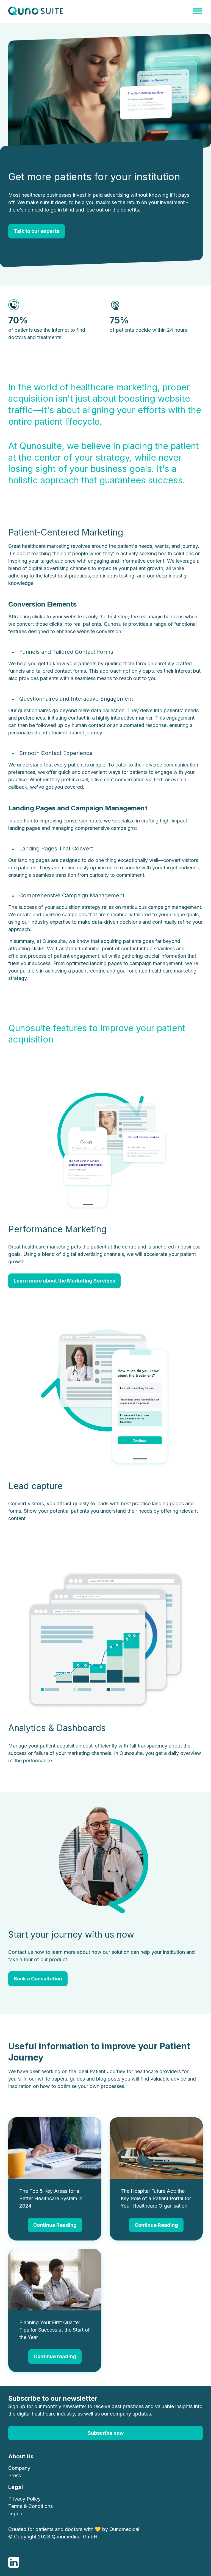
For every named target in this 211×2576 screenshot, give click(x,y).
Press (15, 2475)
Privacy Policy (24, 2499)
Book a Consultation (38, 1979)
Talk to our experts (37, 231)
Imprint (16, 2514)
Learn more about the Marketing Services (64, 1281)
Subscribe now (106, 2433)
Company (19, 2468)
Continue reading (55, 2356)
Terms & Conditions (30, 2506)
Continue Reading (55, 2225)
